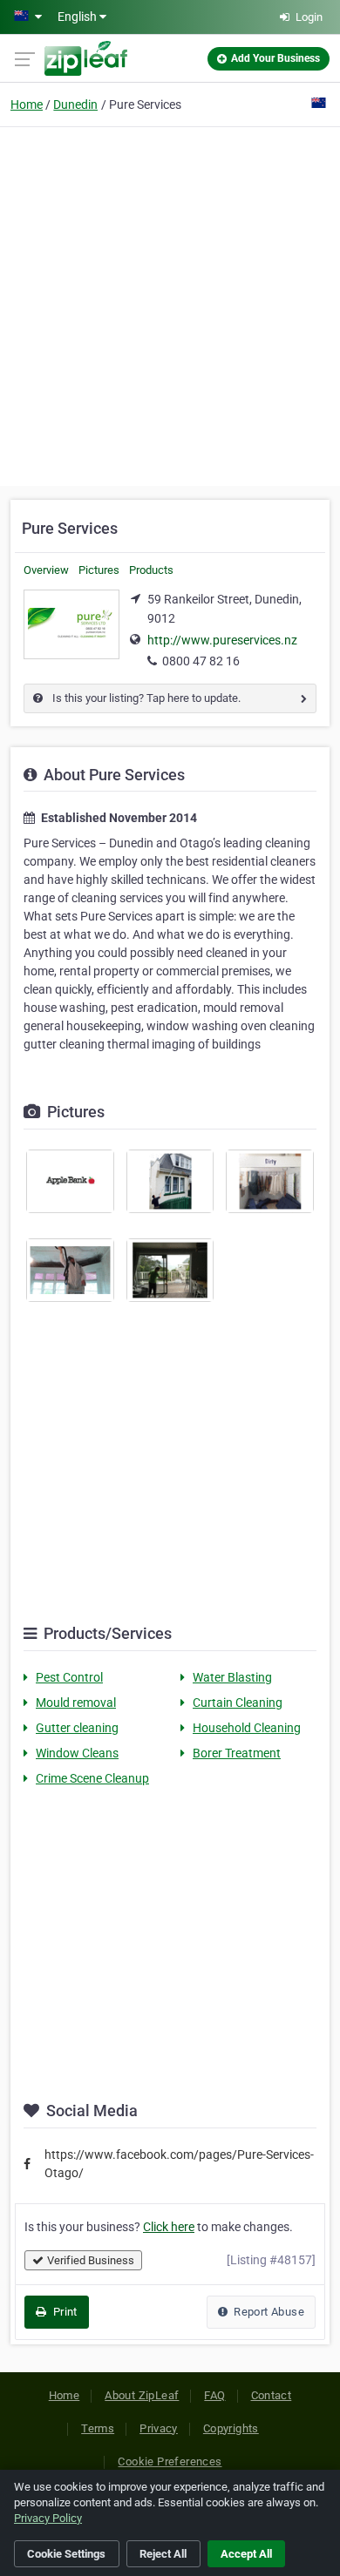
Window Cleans (77, 1753)
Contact (272, 2395)
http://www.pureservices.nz (222, 640)
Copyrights (231, 2428)
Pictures (99, 570)
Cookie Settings (66, 2554)
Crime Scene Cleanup (92, 1778)
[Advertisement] (170, 304)
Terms (98, 2428)
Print (63, 2312)
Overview (46, 570)
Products (151, 570)
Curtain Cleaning (238, 1703)
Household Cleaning (247, 1728)
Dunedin (75, 105)
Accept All (246, 2554)
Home (27, 105)
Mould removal (76, 1703)
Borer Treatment (237, 1753)
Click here (169, 2227)
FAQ (214, 2395)
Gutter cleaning (77, 1728)
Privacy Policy (48, 2518)
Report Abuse (268, 2312)
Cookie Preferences (170, 2461)
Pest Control (69, 1677)
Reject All (163, 2554)
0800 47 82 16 (201, 661)
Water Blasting (232, 1677)
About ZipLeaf (142, 2395)
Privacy (159, 2428)
